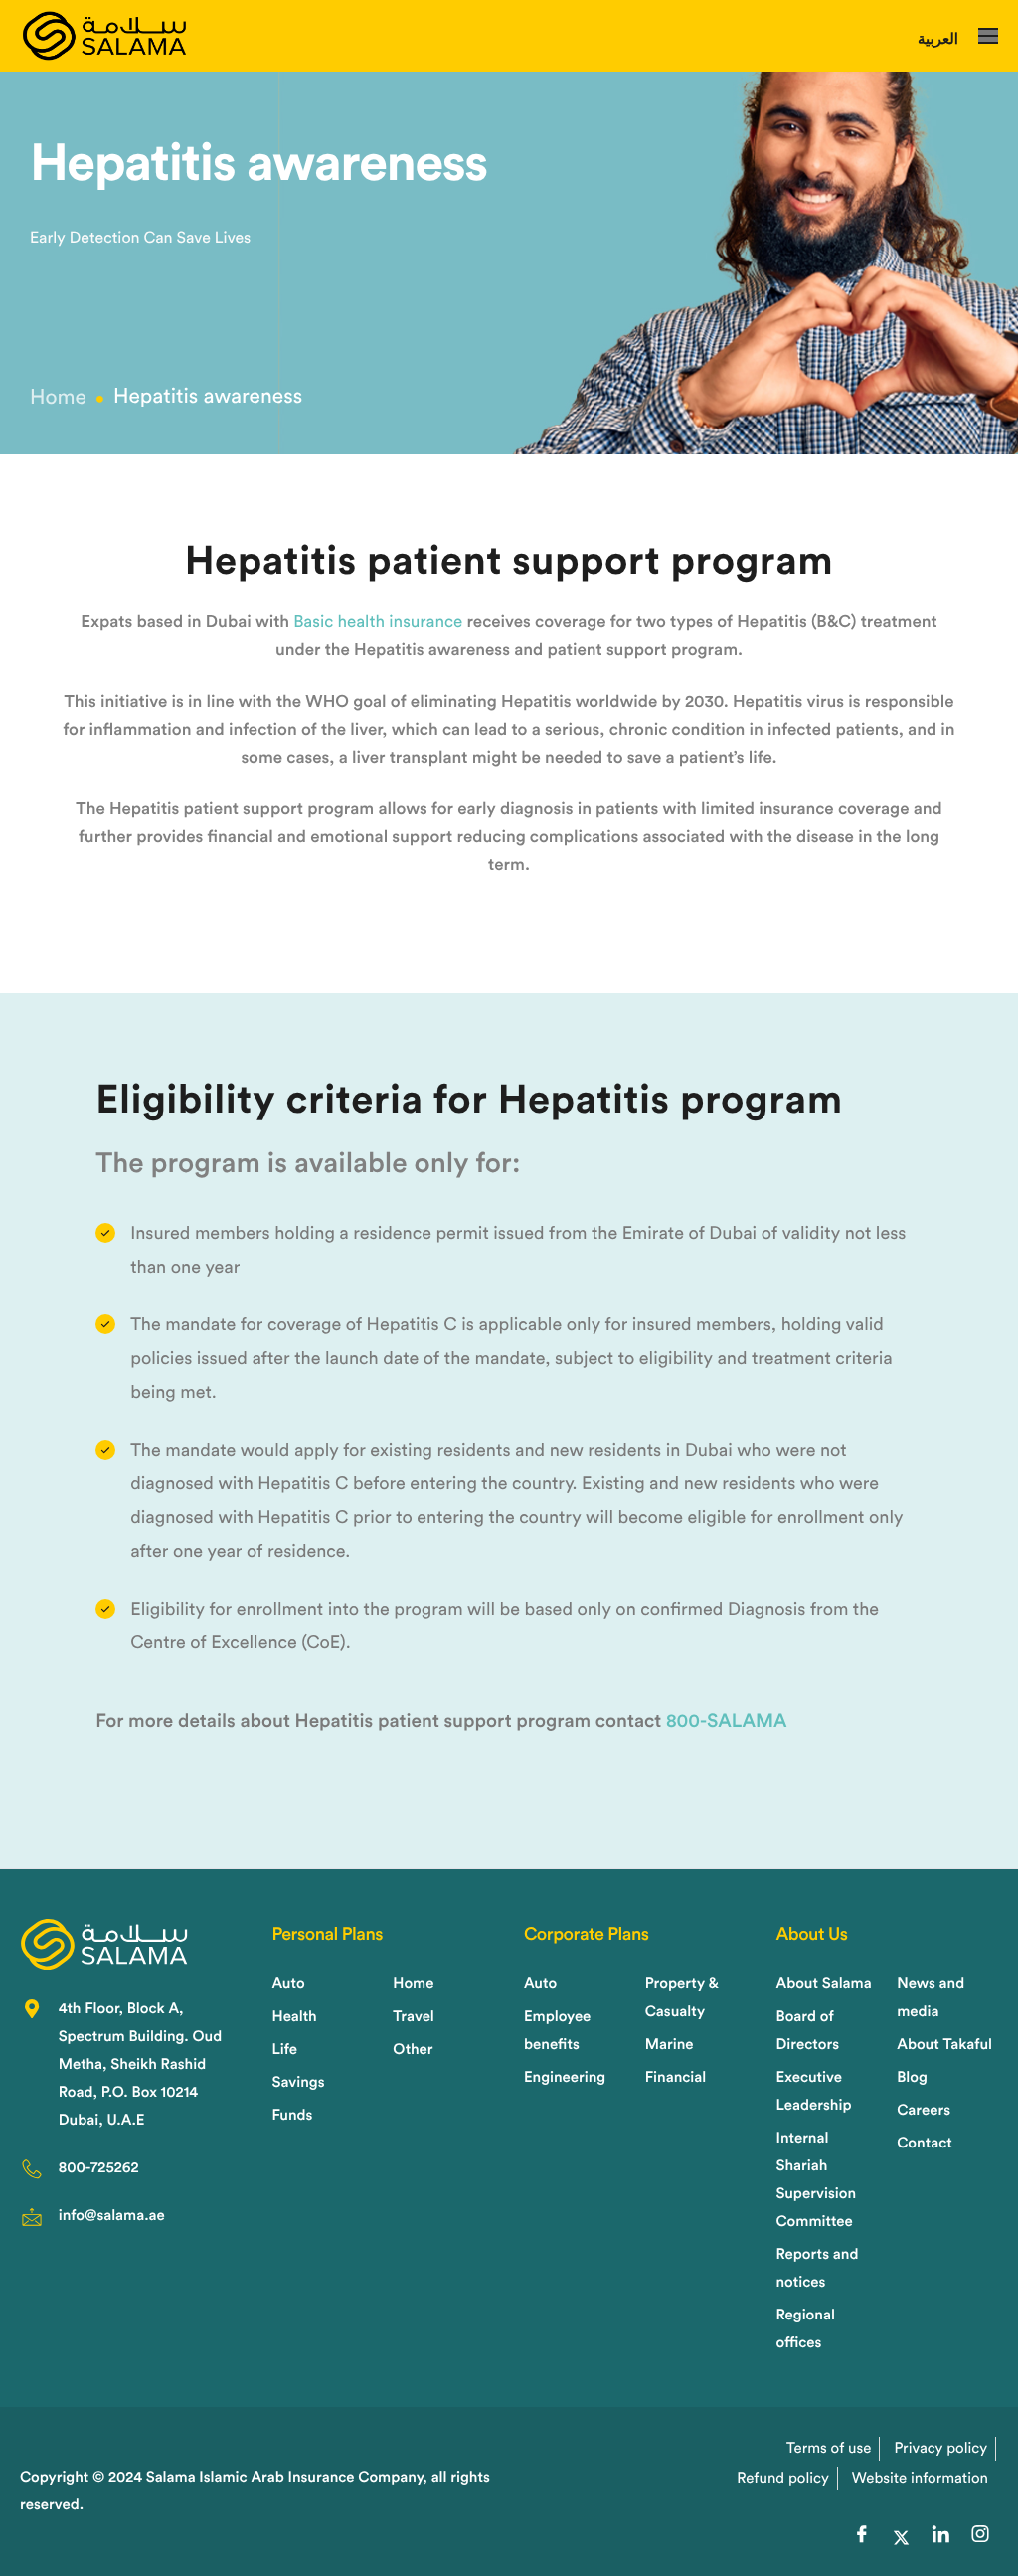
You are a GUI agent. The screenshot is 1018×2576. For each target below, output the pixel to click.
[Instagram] (980, 2538)
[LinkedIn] (940, 2538)
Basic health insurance (378, 623)
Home (58, 398)
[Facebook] (862, 2538)
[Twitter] (901, 2538)
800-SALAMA (727, 1721)
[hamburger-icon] (988, 36)
